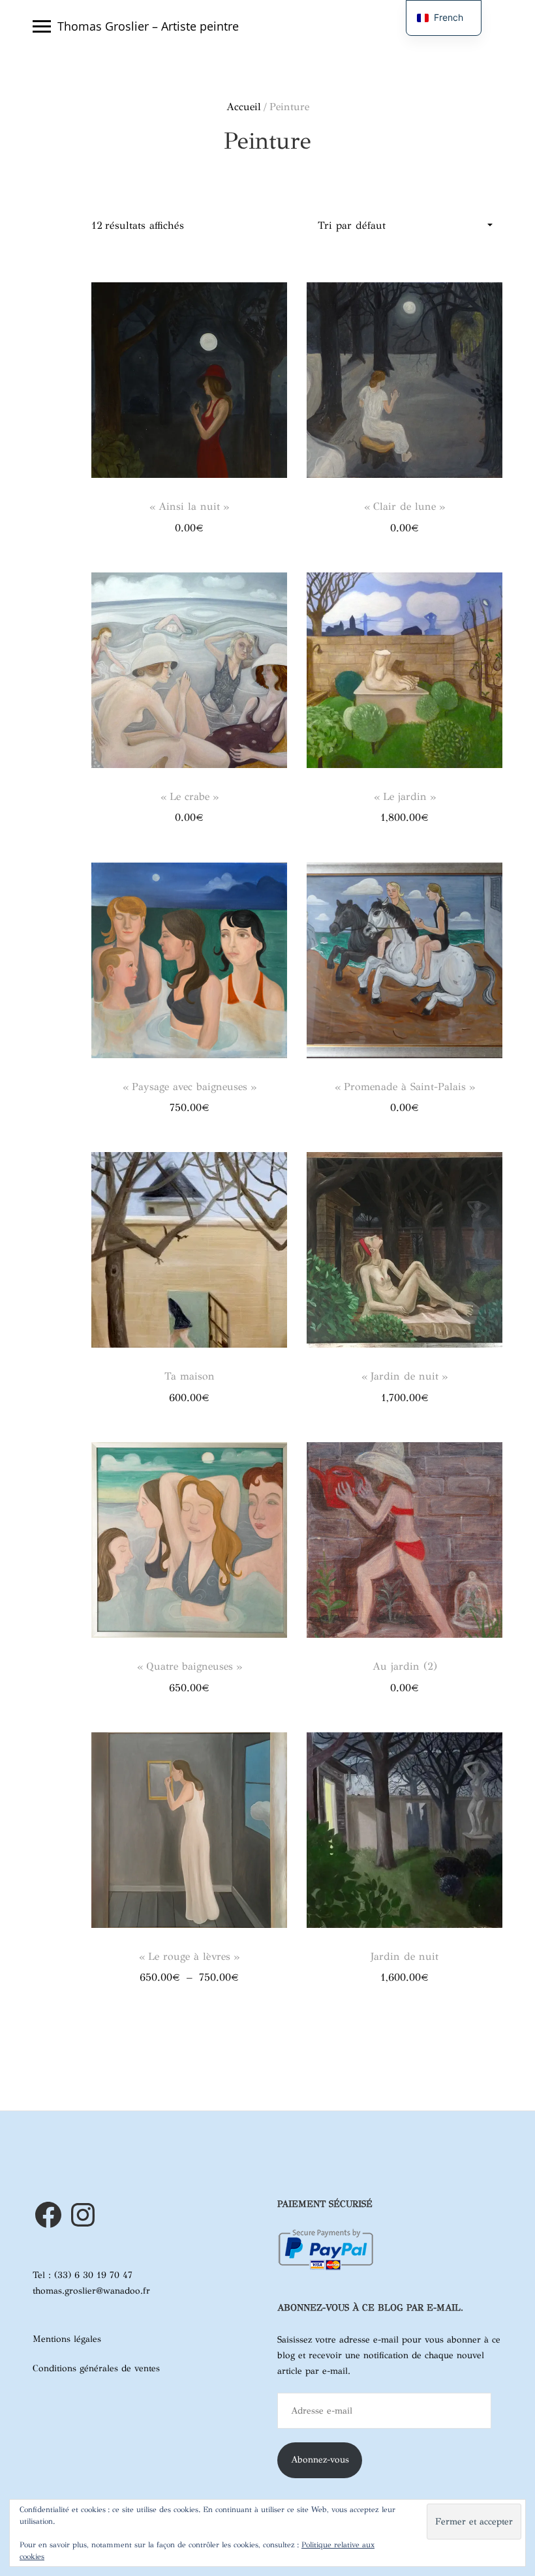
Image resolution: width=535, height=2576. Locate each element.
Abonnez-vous (320, 2460)
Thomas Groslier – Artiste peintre (148, 26)
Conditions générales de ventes (96, 2368)
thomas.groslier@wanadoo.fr (91, 2291)
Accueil (244, 107)
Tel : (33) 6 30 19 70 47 (83, 2275)
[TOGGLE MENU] (42, 26)
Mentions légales (67, 2339)
